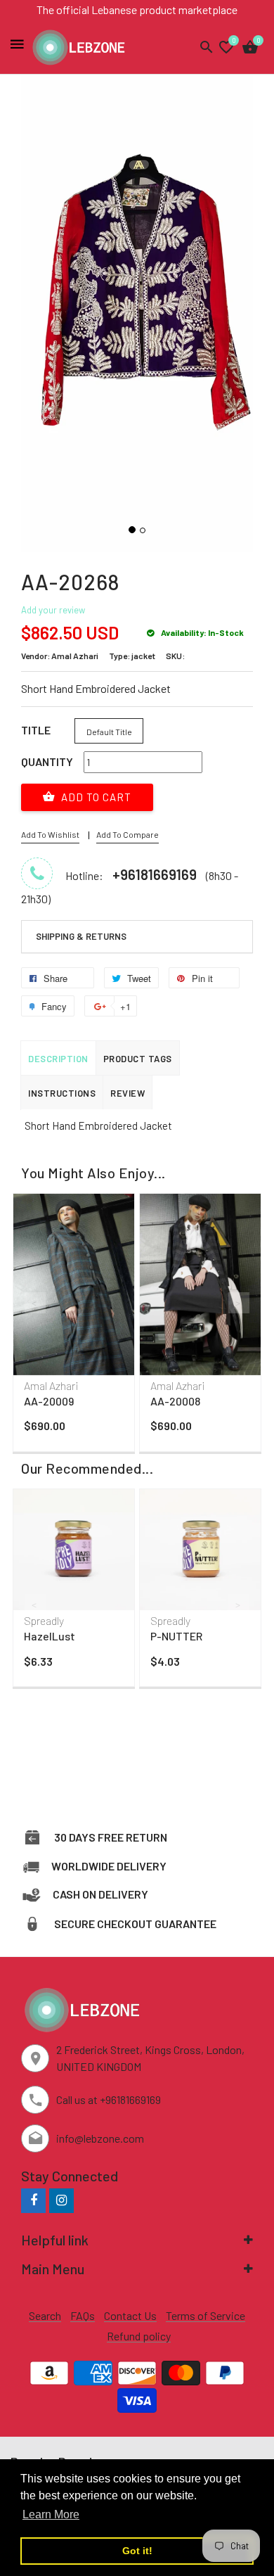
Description (58, 1059)
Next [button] (239, 1303)
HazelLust (50, 1636)
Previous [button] (35, 1303)
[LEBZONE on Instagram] (61, 2200)
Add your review (53, 610)
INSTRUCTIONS (62, 1093)
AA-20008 (175, 1401)
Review (128, 1093)
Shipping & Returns (81, 936)
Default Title (109, 732)
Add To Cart (95, 797)
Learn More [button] (51, 2514)
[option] (74, 1326)
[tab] (137, 937)
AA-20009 (49, 1401)
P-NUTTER (176, 1636)
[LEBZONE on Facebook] (33, 2200)
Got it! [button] (137, 2551)
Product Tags (138, 1059)
